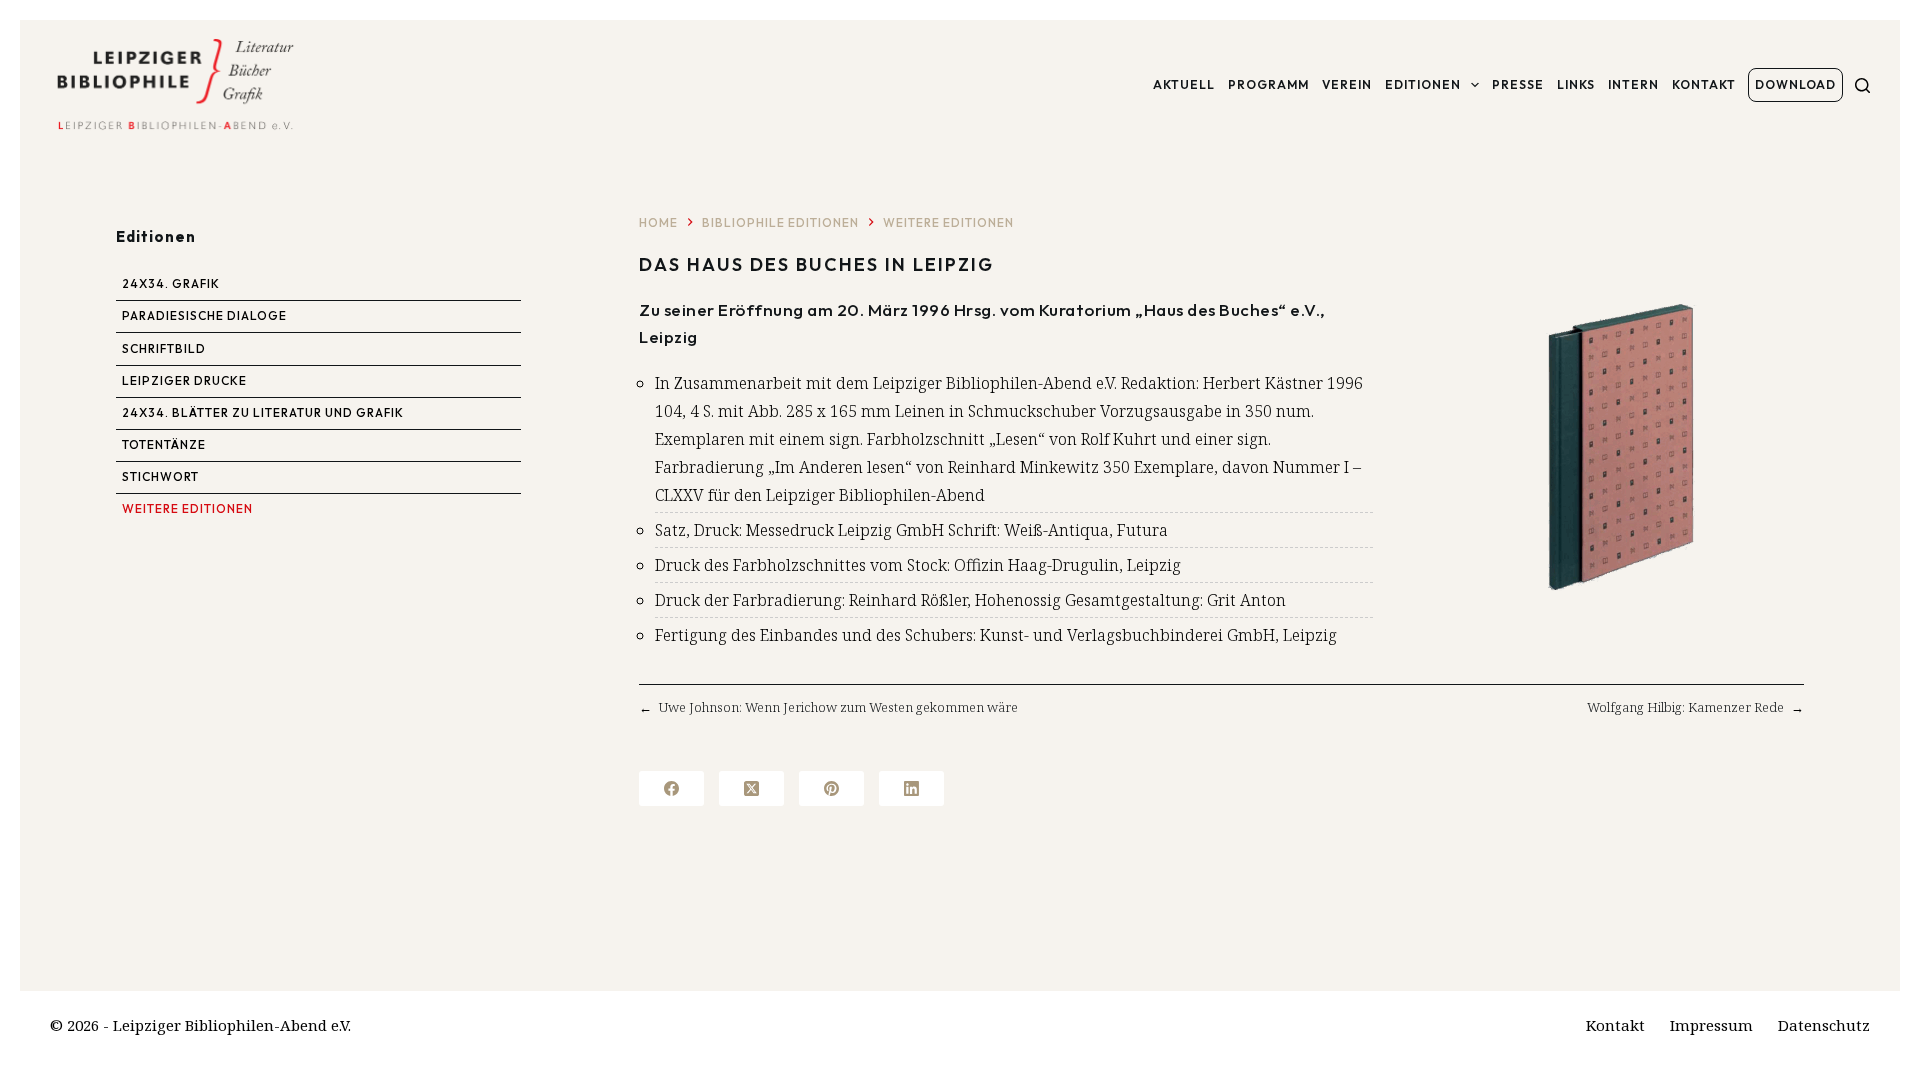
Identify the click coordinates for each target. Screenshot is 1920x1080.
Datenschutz (1824, 1025)
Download (1795, 84)
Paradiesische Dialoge (204, 315)
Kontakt (1704, 84)
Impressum (1711, 1025)
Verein (1347, 84)
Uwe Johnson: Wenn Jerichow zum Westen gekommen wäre (838, 707)
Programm (1268, 84)
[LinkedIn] (911, 788)
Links (1576, 84)
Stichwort (160, 476)
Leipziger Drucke (184, 380)
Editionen (1423, 84)
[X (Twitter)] (751, 788)
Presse (1518, 84)
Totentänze (164, 444)
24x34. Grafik (171, 283)
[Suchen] (1862, 85)
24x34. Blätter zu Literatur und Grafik (263, 412)
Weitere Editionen (187, 508)
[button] (1620, 446)
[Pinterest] (831, 788)
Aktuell (1184, 84)
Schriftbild (164, 348)
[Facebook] (671, 788)
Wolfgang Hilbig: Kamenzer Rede (1685, 707)
